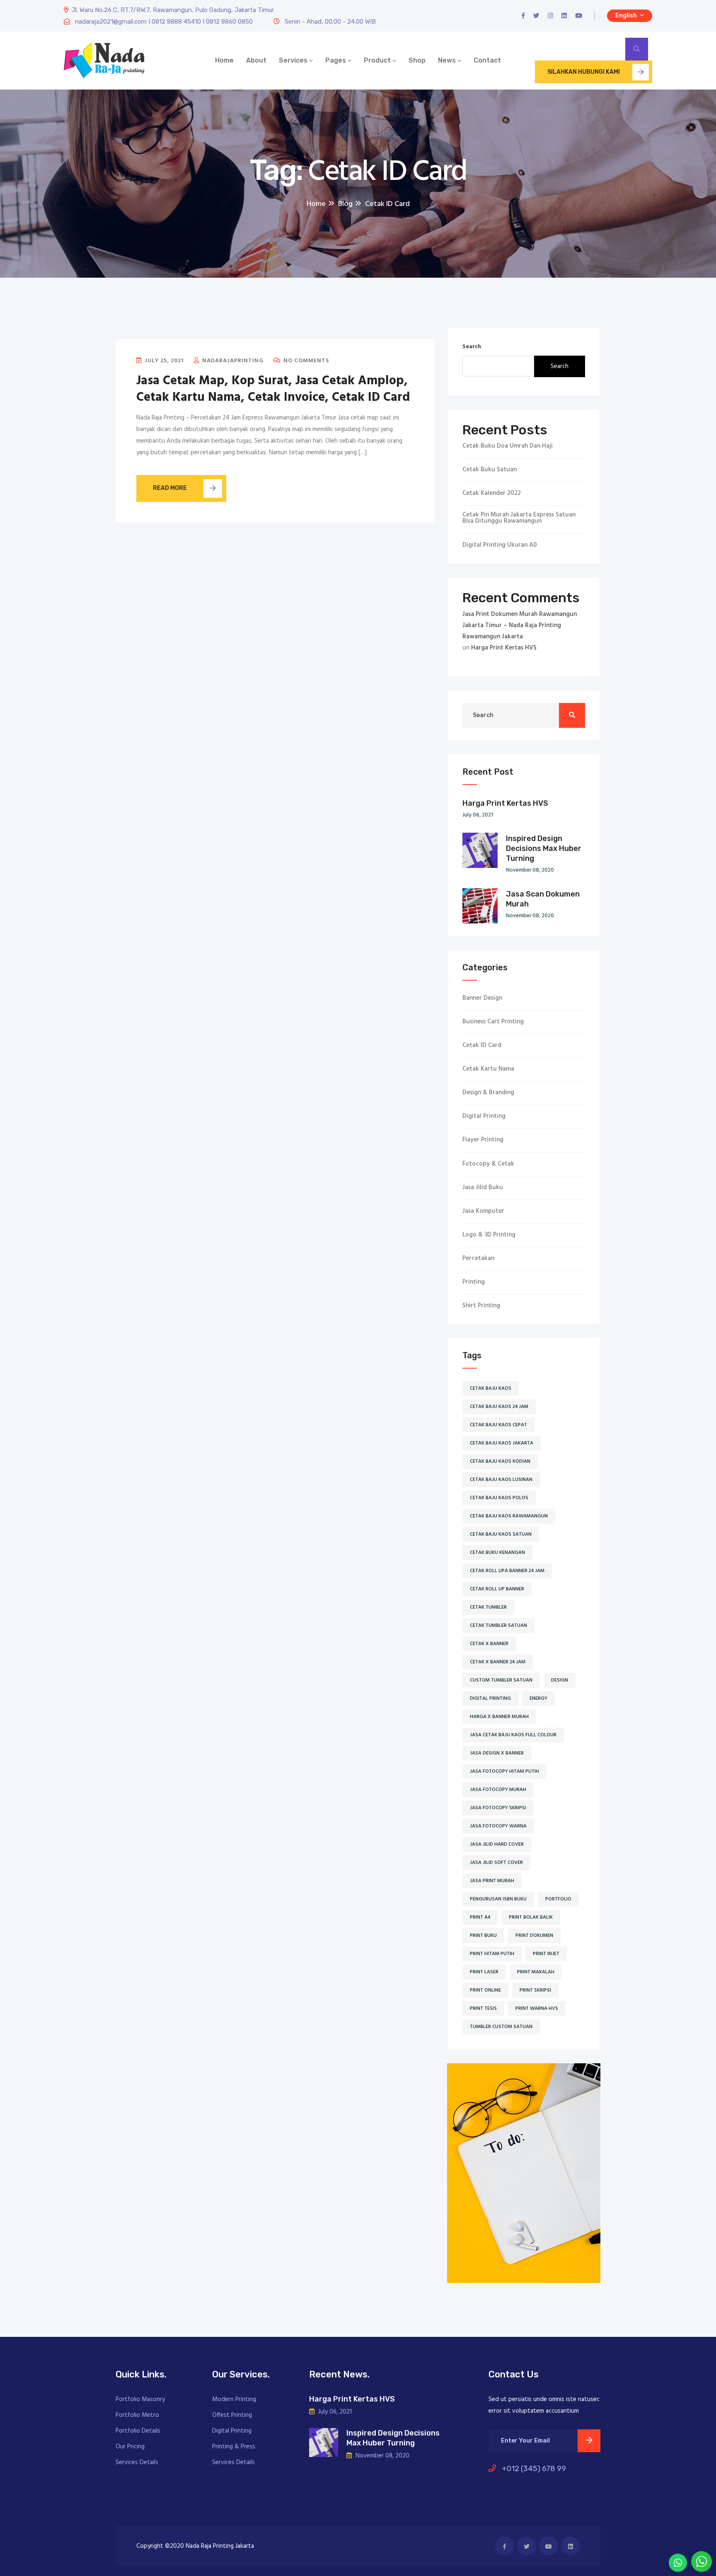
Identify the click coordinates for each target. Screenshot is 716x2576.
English (627, 16)
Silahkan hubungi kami (584, 72)
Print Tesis (483, 2009)
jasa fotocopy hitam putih (504, 1771)
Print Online (485, 1990)
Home (224, 60)
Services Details (137, 2462)
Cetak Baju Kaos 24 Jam (499, 1407)
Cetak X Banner (489, 1644)
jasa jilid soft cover (496, 1863)
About (256, 60)
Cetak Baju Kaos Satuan (501, 1534)
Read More (170, 488)
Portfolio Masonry (140, 2399)
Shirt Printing (481, 1306)
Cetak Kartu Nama (488, 1069)
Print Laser (484, 1972)
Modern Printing (234, 2399)
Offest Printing (232, 2415)
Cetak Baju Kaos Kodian (500, 1461)
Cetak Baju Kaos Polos (499, 1498)
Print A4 (480, 1917)
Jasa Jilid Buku (483, 1188)
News (447, 60)
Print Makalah (536, 1972)
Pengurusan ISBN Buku (498, 1899)
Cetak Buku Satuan (490, 470)
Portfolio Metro (137, 2415)
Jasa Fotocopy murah (498, 1790)
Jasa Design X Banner (497, 1753)
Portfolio (558, 1899)
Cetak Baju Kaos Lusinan (501, 1480)
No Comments (305, 361)
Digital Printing (484, 1116)
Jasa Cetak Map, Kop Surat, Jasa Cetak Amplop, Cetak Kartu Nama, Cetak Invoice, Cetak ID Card (273, 389)
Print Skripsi (535, 1990)
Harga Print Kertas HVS (504, 648)
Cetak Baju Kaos (491, 1389)
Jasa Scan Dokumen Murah (543, 899)
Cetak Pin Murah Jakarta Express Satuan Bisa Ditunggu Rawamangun (519, 518)
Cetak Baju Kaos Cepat (498, 1425)
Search (472, 347)
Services (293, 60)
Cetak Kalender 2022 (492, 493)
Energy (538, 1699)
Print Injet (546, 1954)
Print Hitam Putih (492, 1954)
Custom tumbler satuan (501, 1680)
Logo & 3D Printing (489, 1235)
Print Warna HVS (537, 2009)
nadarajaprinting (232, 361)
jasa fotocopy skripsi (498, 1808)
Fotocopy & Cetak (488, 1164)
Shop (417, 60)
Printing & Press (234, 2447)
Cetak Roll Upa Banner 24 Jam (507, 1571)
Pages (336, 60)
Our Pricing (130, 2447)
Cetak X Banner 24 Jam (498, 1662)
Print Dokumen (534, 1936)
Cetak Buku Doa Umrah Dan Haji (508, 446)
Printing (474, 1282)
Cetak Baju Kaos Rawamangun (509, 1516)
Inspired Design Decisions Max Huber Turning (544, 848)
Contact (487, 60)
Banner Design (482, 998)
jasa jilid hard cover (497, 1844)
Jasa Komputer (483, 1211)
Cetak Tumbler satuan (498, 1626)
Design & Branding (488, 1093)
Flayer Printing (483, 1140)
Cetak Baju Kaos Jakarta (502, 1443)
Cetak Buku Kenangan (497, 1553)
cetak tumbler (488, 1607)
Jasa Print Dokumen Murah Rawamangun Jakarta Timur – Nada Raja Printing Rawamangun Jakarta (520, 625)
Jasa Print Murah (492, 1881)
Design (560, 1680)
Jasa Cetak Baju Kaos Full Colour (513, 1735)
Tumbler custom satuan (501, 2027)
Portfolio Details (138, 2431)
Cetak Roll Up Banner (497, 1589)
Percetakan (478, 1259)
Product (377, 60)
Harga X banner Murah (499, 1717)
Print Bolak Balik (531, 1917)
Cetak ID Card (482, 1046)
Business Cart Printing (493, 1022)
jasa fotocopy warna (498, 1826)
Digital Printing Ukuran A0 (500, 545)
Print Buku (483, 1936)
